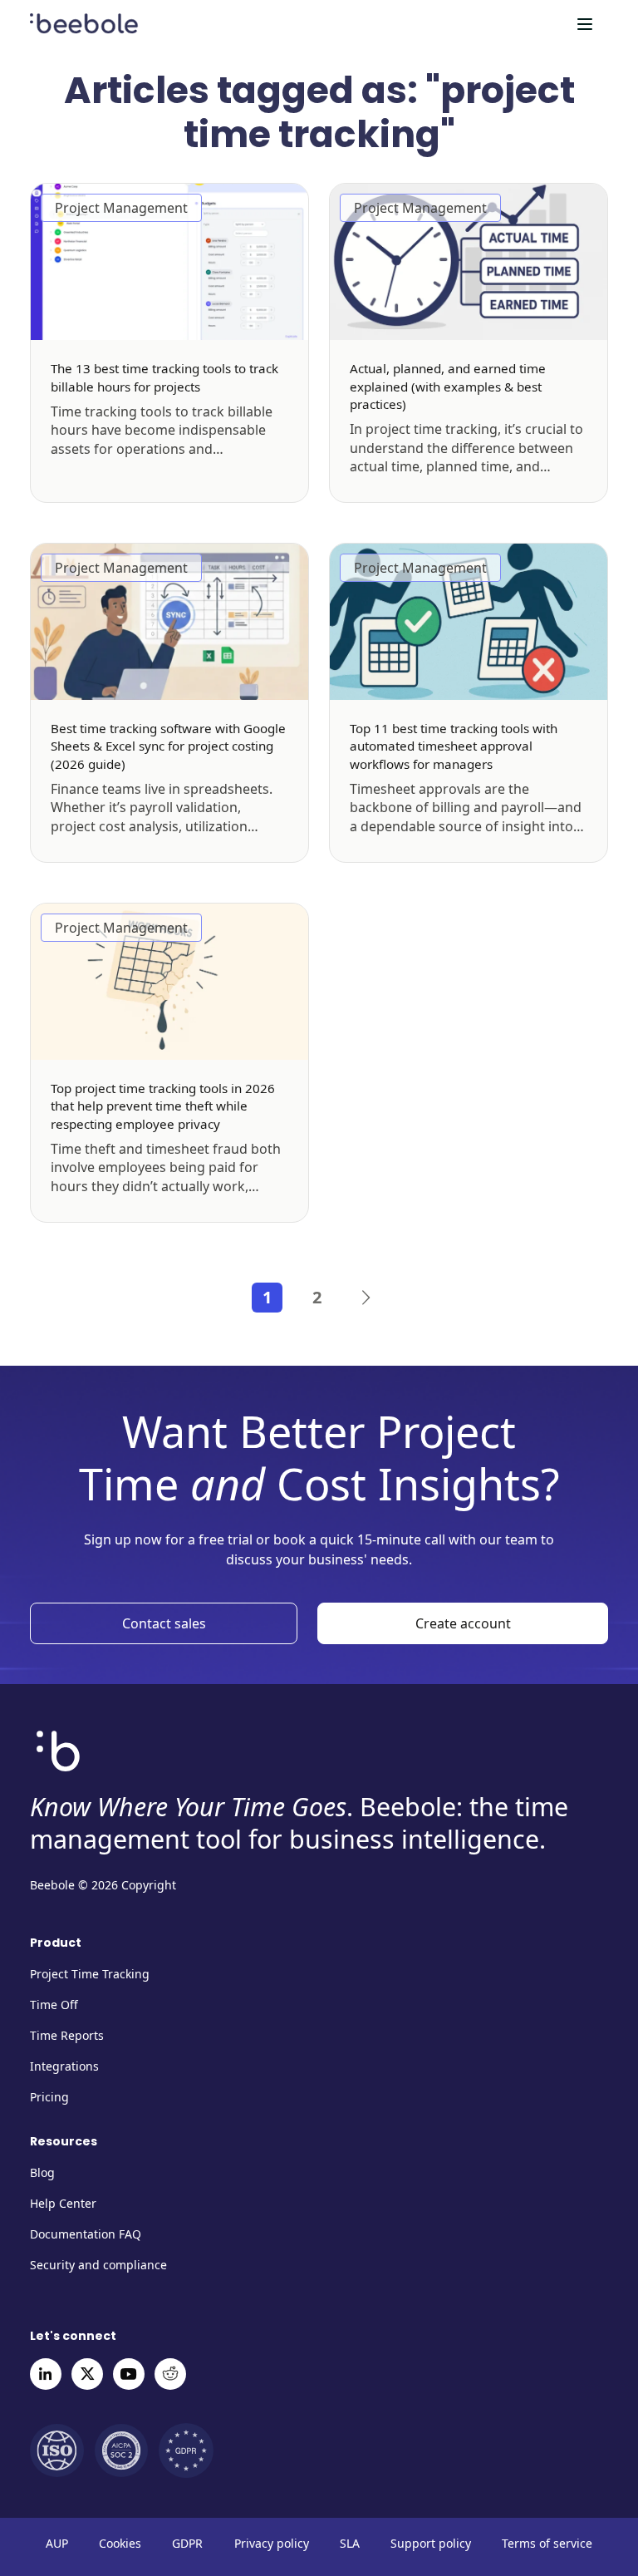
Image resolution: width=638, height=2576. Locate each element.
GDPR (187, 2544)
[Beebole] (84, 21)
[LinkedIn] (46, 2374)
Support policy (431, 2544)
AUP (57, 2544)
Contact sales (164, 1623)
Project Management (121, 208)
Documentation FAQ (86, 2234)
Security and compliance (98, 2265)
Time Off (54, 2005)
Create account (463, 1623)
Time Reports (67, 2035)
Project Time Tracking (90, 1974)
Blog (42, 2172)
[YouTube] (129, 2374)
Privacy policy (272, 2544)
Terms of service (547, 2544)
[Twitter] (87, 2374)
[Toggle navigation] (585, 24)
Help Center (63, 2203)
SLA (350, 2544)
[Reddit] (170, 2374)
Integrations (64, 2066)
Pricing (49, 2097)
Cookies (120, 2544)
